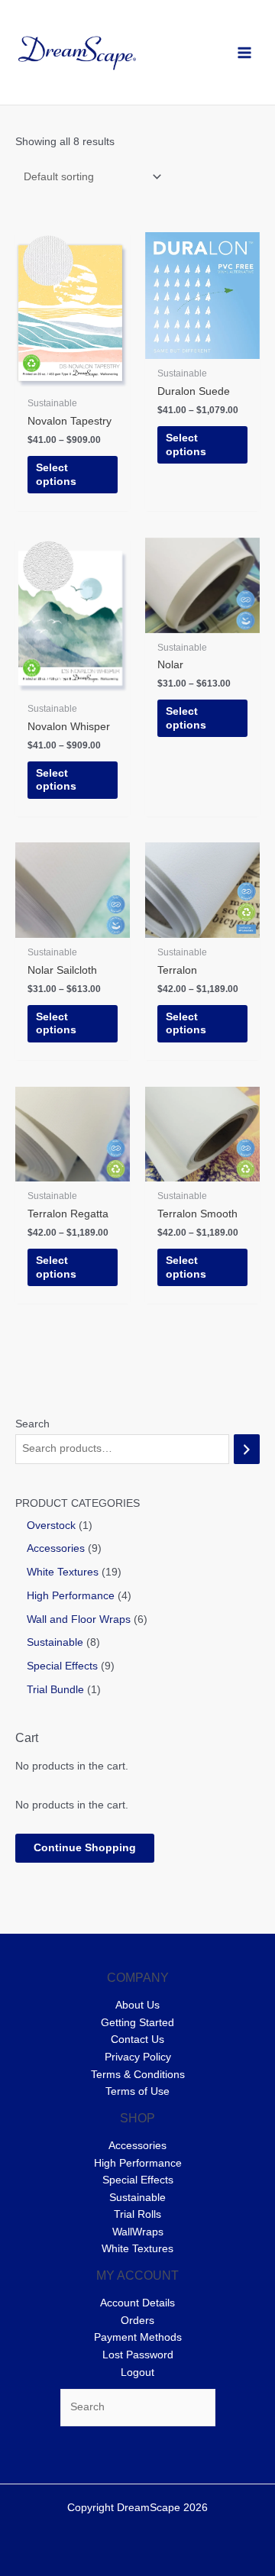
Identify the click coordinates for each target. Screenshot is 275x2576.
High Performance (138, 2163)
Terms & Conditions (138, 2075)
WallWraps (138, 2232)
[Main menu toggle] (245, 52)
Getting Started (137, 2023)
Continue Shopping (85, 1848)
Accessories (137, 2146)
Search (32, 1424)
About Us (137, 2005)
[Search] (247, 1449)
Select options (56, 475)
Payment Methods (138, 2337)
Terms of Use (137, 2091)
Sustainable (137, 2198)
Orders (137, 2321)
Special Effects (138, 2180)
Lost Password (138, 2355)
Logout (137, 2372)
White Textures (137, 2249)
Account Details (137, 2303)
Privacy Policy (138, 2057)
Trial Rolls (137, 2214)
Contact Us (137, 2039)
